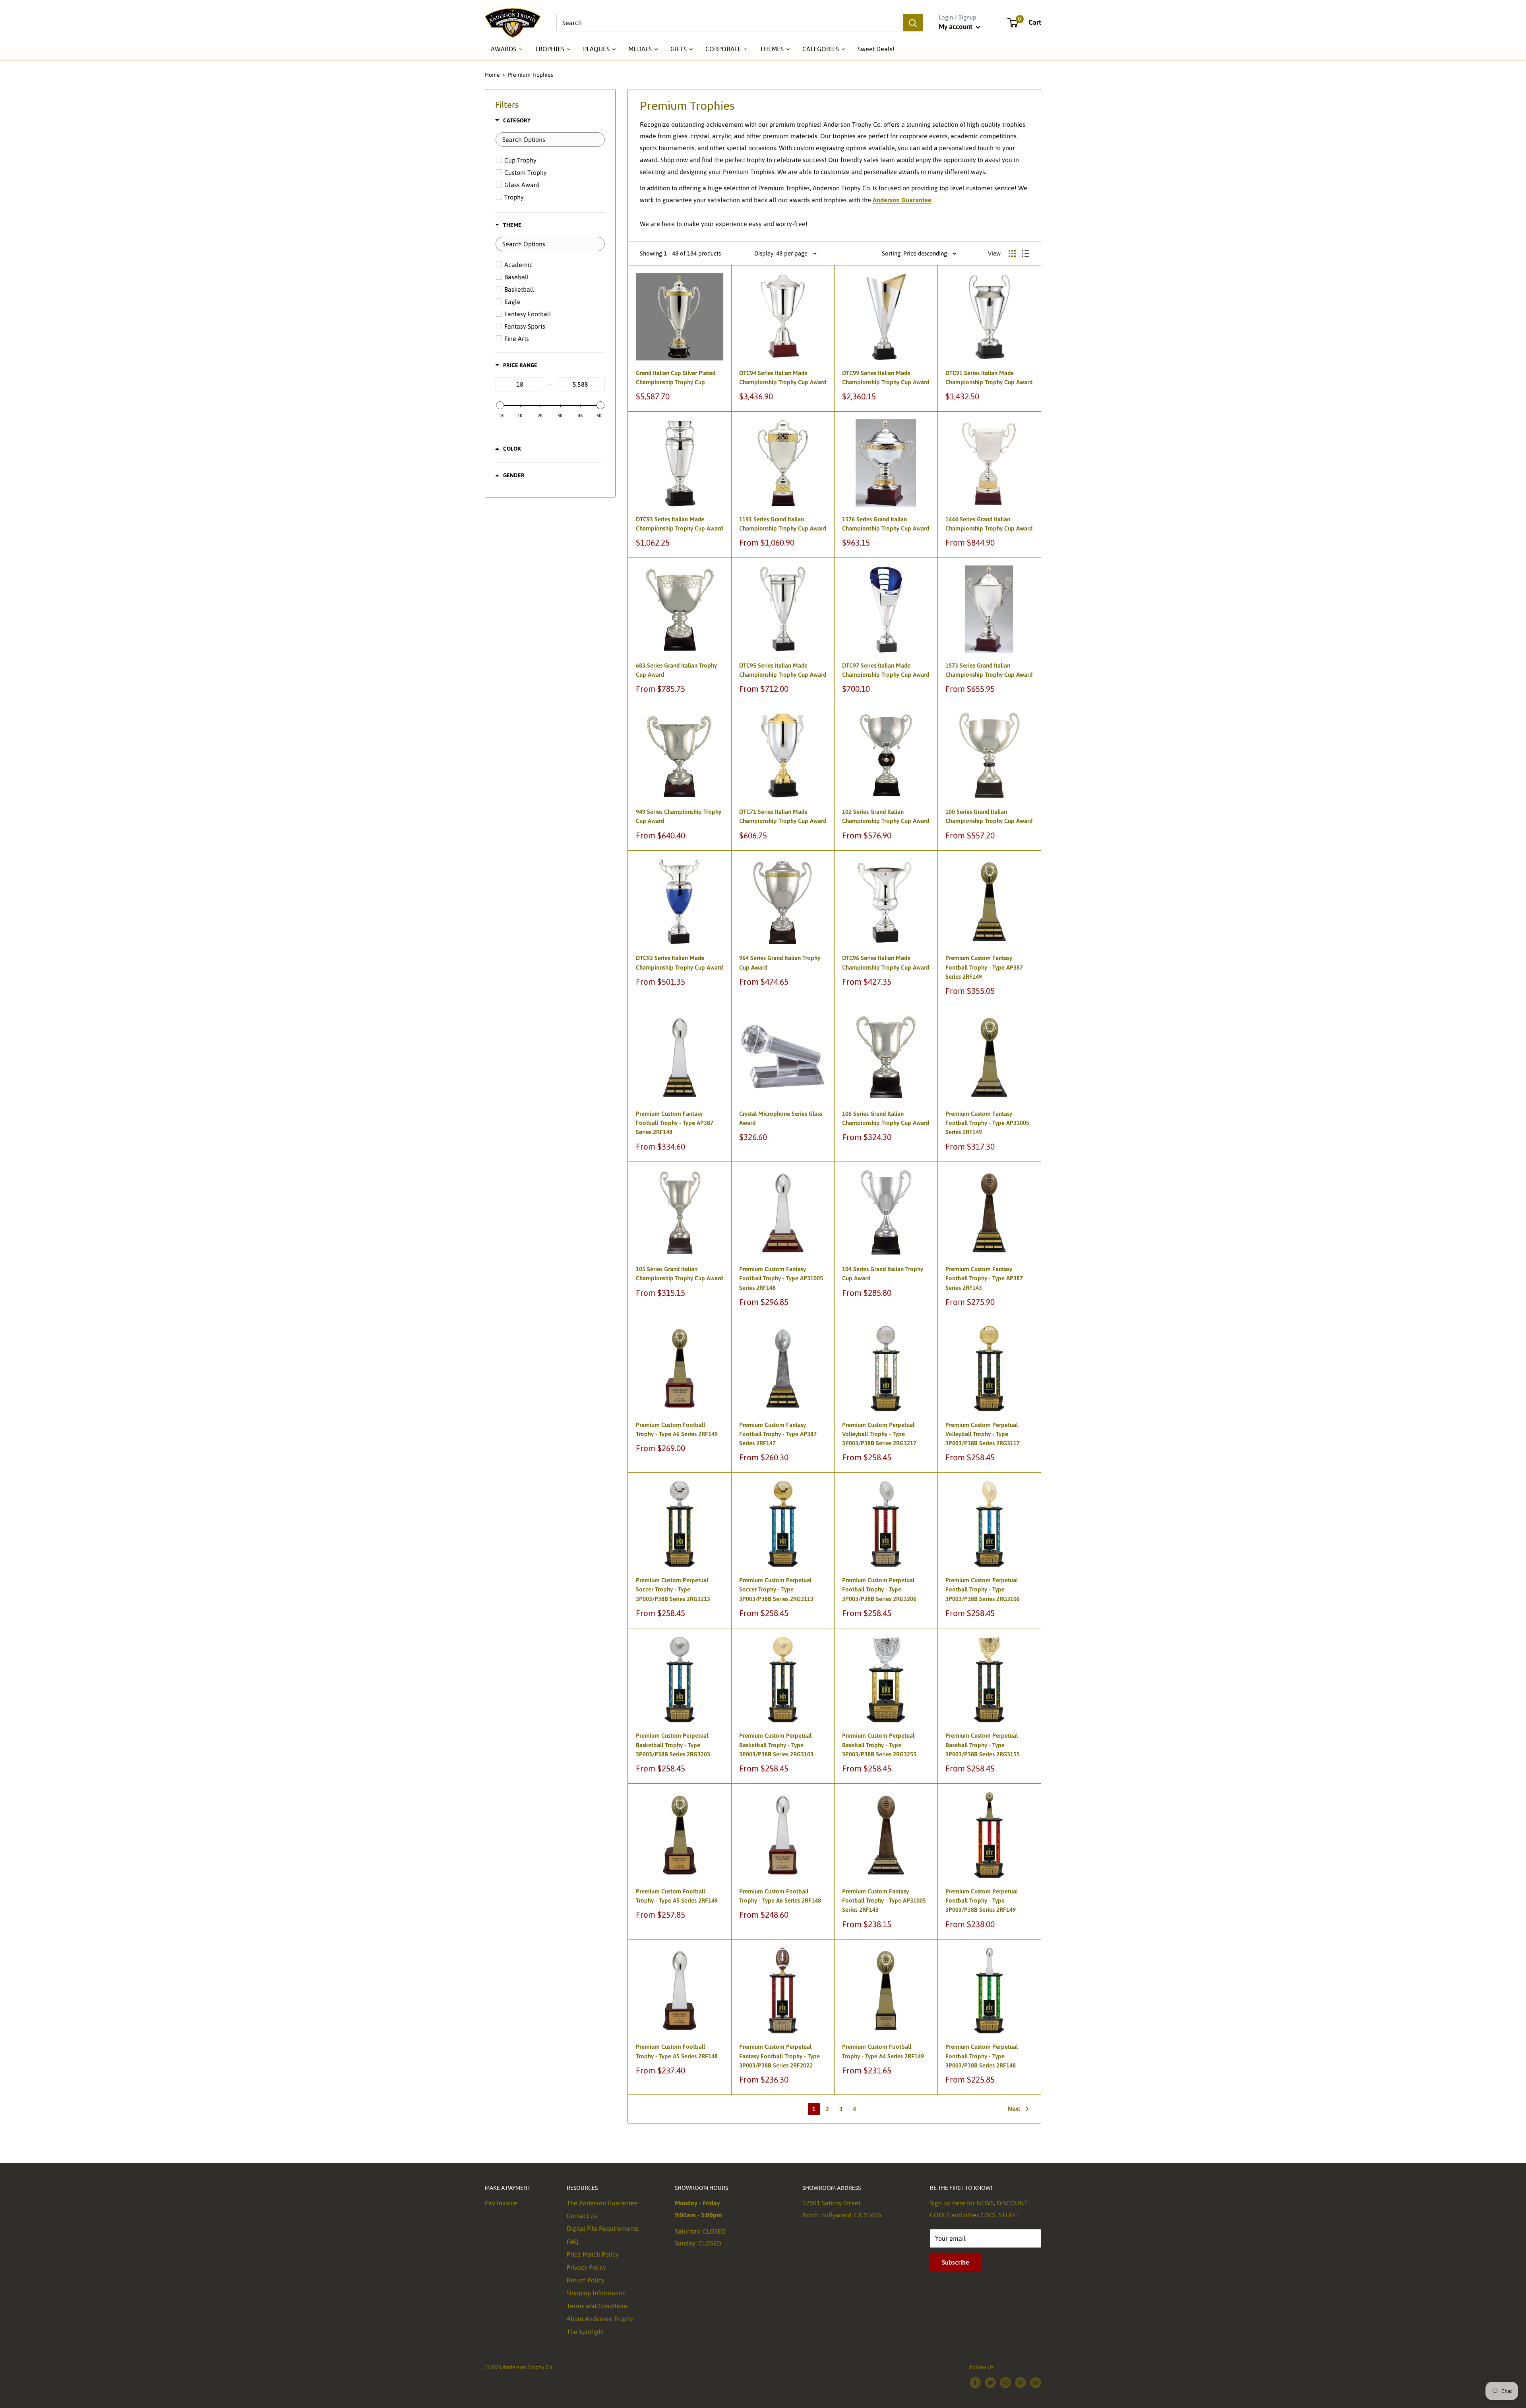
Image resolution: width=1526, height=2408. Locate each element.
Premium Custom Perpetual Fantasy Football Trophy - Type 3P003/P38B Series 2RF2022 (779, 2056)
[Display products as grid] (1012, 254)
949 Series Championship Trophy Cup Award (679, 816)
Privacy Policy (586, 2267)
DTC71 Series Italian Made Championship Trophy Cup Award (783, 816)
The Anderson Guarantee (602, 2203)
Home (492, 75)
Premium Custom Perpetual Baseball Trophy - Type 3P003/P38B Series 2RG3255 (879, 1745)
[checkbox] (551, 160)
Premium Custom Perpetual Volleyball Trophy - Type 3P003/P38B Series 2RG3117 (983, 1434)
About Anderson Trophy (600, 2319)
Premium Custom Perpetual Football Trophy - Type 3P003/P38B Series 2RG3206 (879, 1589)
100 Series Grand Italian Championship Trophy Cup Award (989, 816)
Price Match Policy (593, 2254)
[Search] (913, 23)
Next (1014, 2109)
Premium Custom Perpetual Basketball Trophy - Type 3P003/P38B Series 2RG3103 (776, 1745)
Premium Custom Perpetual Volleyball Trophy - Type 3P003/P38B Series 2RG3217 (879, 1434)
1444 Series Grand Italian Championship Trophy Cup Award (989, 524)
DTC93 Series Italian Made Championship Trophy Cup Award (679, 524)
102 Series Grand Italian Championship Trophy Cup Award (886, 816)
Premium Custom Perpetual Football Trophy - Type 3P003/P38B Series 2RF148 (982, 2056)
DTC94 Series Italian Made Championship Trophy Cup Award (783, 377)
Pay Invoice (501, 2203)
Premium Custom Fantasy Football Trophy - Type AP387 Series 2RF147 (778, 1434)
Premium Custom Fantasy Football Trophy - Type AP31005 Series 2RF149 (987, 1123)
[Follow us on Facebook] (975, 2382)
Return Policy (586, 2280)
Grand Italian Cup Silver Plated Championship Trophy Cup (676, 377)
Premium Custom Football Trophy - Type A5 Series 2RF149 (677, 1896)
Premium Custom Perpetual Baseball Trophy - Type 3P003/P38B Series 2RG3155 (983, 1745)
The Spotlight (585, 2332)
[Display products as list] (1025, 254)
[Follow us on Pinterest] (1021, 2382)
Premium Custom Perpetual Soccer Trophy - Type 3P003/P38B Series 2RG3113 (776, 1589)
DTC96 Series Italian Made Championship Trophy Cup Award (886, 962)
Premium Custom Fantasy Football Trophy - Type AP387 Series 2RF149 (984, 967)
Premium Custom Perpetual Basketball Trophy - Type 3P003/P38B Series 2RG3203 (673, 1745)
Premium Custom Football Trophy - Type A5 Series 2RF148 (677, 2051)
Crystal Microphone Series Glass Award (781, 1118)
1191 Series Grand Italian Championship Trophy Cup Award (783, 524)
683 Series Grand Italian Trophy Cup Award (676, 670)
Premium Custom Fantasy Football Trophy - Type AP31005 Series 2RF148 (781, 1278)
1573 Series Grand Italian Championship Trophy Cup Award (989, 670)
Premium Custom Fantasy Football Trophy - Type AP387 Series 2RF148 (675, 1123)
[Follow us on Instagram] (1005, 2382)
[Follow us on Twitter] (990, 2382)
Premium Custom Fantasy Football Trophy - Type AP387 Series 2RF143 (984, 1278)
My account (956, 27)
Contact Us (582, 2216)
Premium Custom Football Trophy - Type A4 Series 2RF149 (883, 2051)
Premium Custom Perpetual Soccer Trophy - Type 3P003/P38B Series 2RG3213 (673, 1589)
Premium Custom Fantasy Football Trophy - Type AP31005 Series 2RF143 (884, 1901)
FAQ (573, 2242)
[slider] (500, 405)
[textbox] (550, 139)
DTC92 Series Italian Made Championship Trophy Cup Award (679, 962)
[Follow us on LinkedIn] (1036, 2382)
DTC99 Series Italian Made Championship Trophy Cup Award (886, 377)
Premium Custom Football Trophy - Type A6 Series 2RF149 (677, 1429)
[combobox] (730, 23)
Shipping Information (596, 2293)
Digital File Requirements (603, 2228)
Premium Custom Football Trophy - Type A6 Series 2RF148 (780, 1896)
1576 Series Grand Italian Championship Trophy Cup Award (886, 524)
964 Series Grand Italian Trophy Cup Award (780, 962)
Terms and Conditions (597, 2306)
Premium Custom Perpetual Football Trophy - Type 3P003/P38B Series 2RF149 (982, 1901)
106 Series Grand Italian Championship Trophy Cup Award (886, 1118)
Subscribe (956, 2262)
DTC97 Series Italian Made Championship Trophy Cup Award (886, 670)
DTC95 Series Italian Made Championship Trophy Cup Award (783, 670)
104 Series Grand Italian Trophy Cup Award (883, 1274)
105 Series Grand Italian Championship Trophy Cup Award (679, 1274)
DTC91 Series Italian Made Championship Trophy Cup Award (989, 377)
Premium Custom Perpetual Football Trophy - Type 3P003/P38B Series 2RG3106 (983, 1589)
